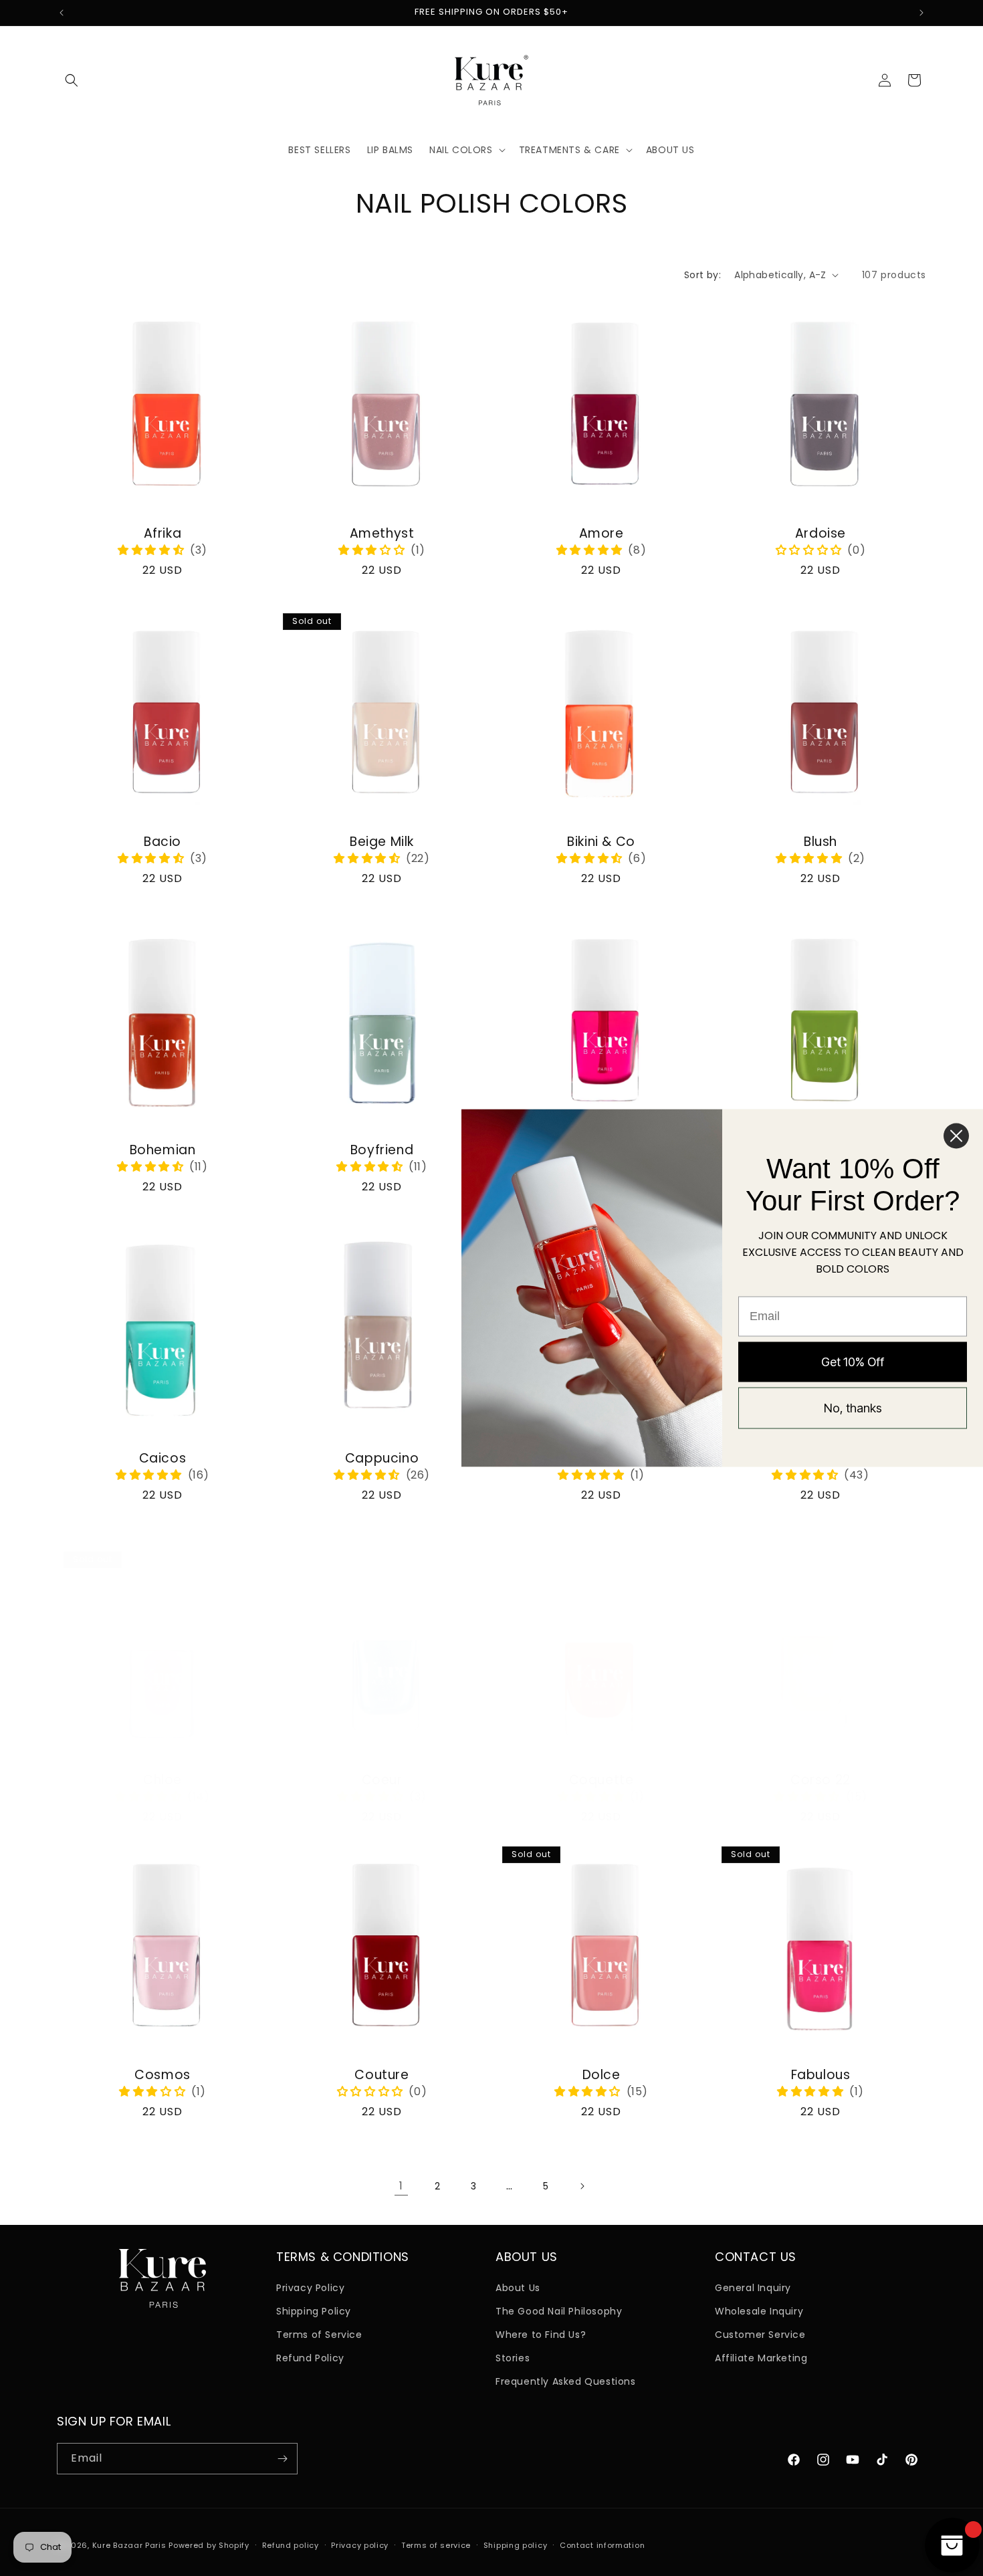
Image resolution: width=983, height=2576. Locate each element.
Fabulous (821, 2075)
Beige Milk (382, 842)
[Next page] (582, 2186)
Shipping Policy (314, 2311)
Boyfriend (382, 1151)
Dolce (602, 2075)
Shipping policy (516, 2545)
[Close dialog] (956, 1136)
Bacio (162, 842)
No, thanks (853, 1407)
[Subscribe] (282, 2459)
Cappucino (382, 1459)
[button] (72, 80)
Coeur (382, 1781)
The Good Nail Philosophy (559, 2311)
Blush (821, 842)
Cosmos (162, 2075)
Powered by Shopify (209, 2545)
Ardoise (821, 534)
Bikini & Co (601, 842)
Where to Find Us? (541, 2335)
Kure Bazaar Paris (129, 2545)
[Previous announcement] (62, 13)
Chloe (162, 1781)
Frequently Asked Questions (566, 2381)
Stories (513, 2358)
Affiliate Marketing (761, 2358)
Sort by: (702, 275)
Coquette (602, 1781)
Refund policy (291, 2545)
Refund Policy (310, 2358)
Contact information (602, 2545)
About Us (518, 2288)
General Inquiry (753, 2288)
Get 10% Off (853, 1361)
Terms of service (436, 2545)
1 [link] (401, 2186)
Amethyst (382, 534)
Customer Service (760, 2335)
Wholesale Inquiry (759, 2311)
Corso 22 (821, 1781)
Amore (602, 534)
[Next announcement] (921, 13)
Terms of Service (319, 2335)
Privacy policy (360, 2545)
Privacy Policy (310, 2288)
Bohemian (163, 1151)
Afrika (163, 534)
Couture (381, 2075)
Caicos (163, 1459)
